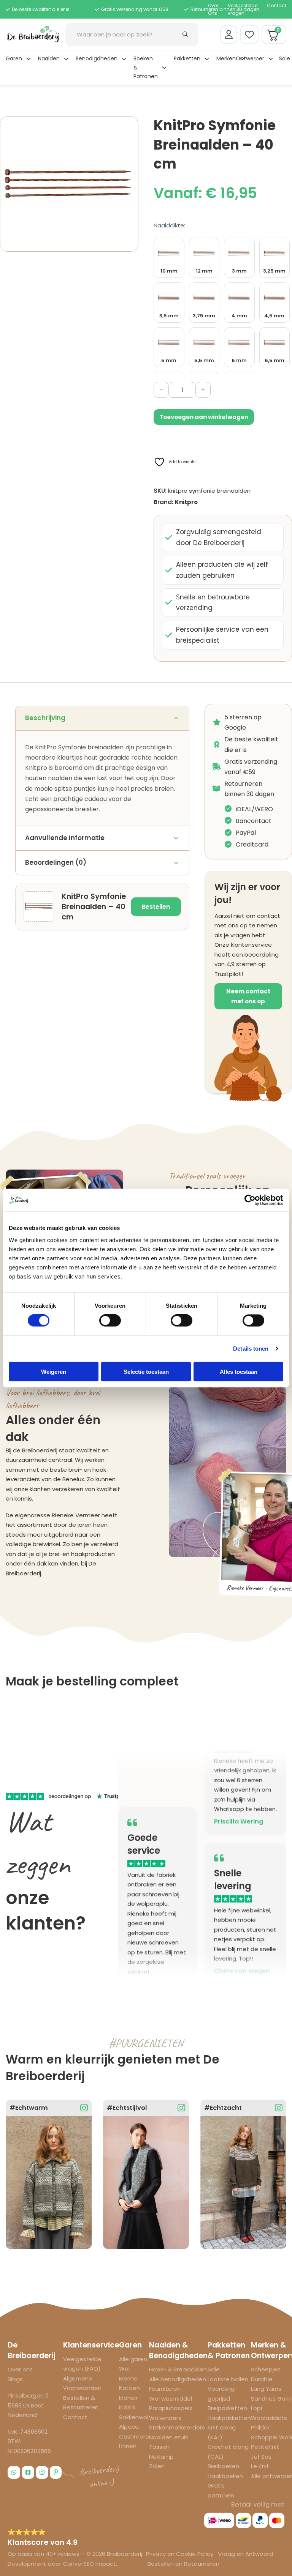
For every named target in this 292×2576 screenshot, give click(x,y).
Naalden (49, 58)
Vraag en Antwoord (245, 2554)
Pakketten (187, 58)
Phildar (260, 2427)
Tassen (159, 2447)
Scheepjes (266, 2369)
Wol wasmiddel (171, 2399)
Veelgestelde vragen (243, 9)
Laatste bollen (228, 2379)
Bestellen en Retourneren (183, 2564)
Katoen (129, 2388)
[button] (128, 126)
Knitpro (186, 502)
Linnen (128, 2446)
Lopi (256, 2408)
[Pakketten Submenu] (207, 59)
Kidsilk (127, 2407)
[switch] (110, 1321)
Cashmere (134, 2436)
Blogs (15, 2379)
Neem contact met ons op (248, 996)
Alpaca (129, 2427)
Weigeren (54, 1371)
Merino (128, 2378)
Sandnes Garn (271, 2399)
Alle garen (133, 2359)
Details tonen (251, 1349)
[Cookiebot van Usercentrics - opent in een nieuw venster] (250, 1200)
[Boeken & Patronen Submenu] (164, 68)
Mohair (128, 2398)
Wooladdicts (269, 2418)
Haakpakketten (229, 2418)
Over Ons (213, 9)
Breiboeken (223, 2466)
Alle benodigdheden (178, 2379)
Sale (285, 58)
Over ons (20, 2369)
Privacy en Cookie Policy (180, 2554)
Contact (277, 6)
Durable (262, 2379)
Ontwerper (250, 58)
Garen (14, 58)
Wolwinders (165, 2418)
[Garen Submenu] (29, 59)
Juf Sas (261, 2457)
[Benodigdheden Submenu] (124, 59)
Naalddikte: (169, 225)
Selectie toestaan (146, 1371)
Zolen (157, 2466)
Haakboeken (225, 2476)
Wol (124, 2369)
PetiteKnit (265, 2447)
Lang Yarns (266, 2389)
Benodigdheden (97, 58)
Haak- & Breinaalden (178, 2369)
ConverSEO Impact (89, 2564)
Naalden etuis (169, 2437)
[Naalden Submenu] (66, 59)
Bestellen (156, 907)
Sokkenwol (134, 2417)
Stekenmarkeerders (177, 2427)
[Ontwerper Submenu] (271, 59)
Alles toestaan (239, 1371)
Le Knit (260, 2466)
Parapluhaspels (171, 2408)
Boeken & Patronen (146, 68)
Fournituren (165, 2389)
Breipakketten (227, 2408)
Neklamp (161, 2457)
